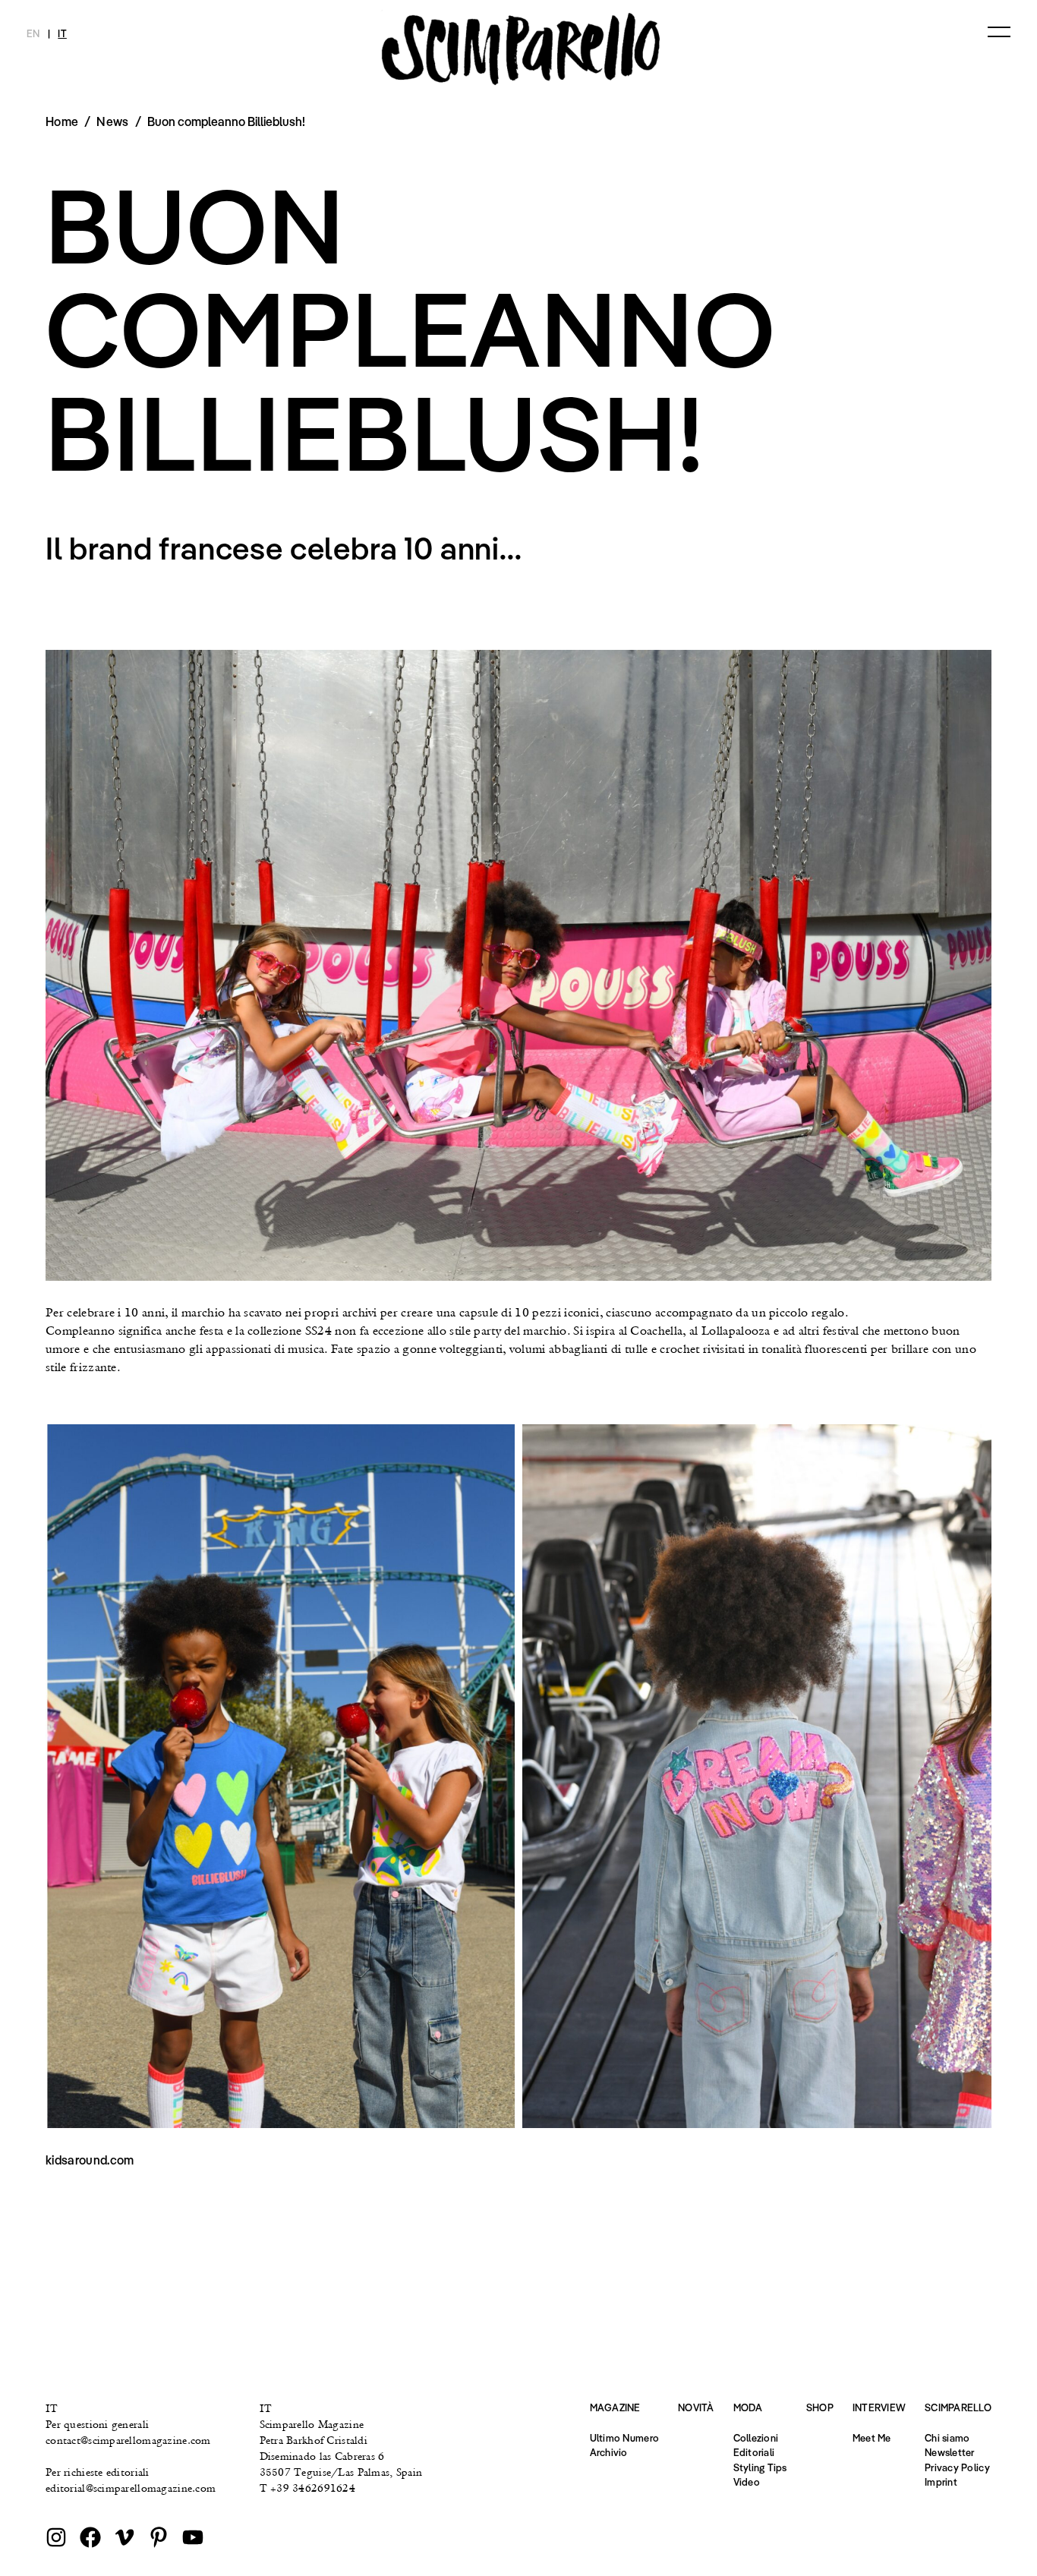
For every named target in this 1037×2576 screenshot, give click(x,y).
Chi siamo (947, 2438)
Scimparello (958, 2407)
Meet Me (872, 2438)
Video (747, 2482)
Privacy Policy (957, 2467)
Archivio (609, 2452)
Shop (820, 2407)
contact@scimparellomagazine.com (128, 2440)
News (112, 121)
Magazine (615, 2407)
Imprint (941, 2482)
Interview (879, 2407)
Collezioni (756, 2438)
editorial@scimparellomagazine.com (131, 2488)
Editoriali (754, 2452)
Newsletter (950, 2452)
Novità (696, 2407)
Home (62, 121)
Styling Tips (760, 2467)
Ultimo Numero (624, 2438)
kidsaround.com (90, 2160)
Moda (748, 2407)
